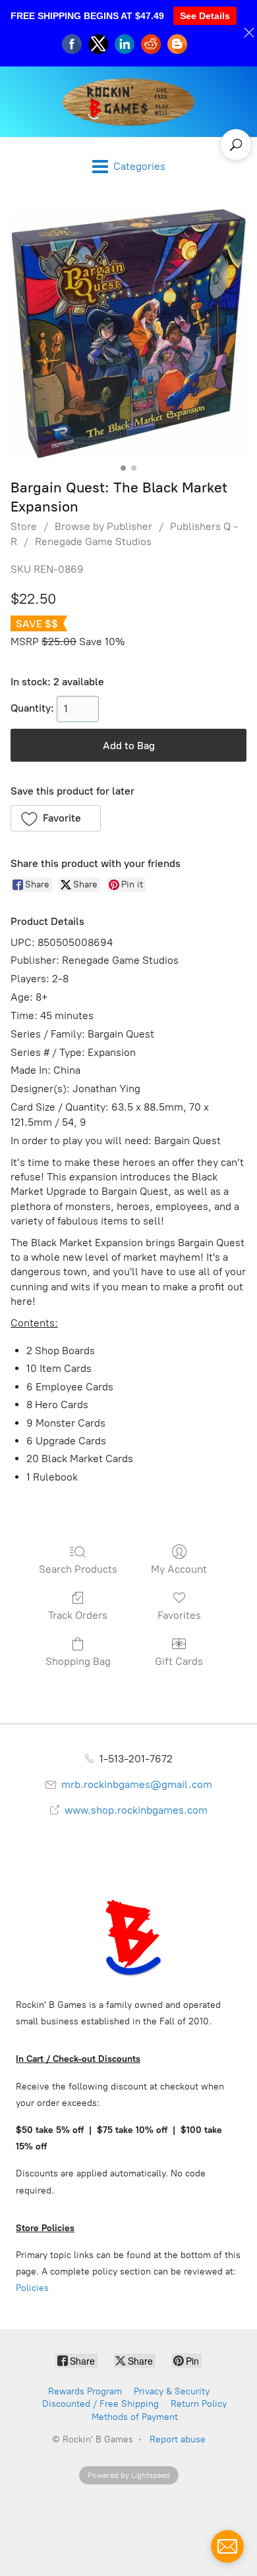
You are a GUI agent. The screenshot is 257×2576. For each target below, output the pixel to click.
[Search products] (236, 145)
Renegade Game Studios (93, 541)
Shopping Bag (78, 1661)
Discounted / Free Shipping (100, 2404)
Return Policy (199, 2404)
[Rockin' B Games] (129, 102)
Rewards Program (85, 2391)
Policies (32, 2288)
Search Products (78, 1569)
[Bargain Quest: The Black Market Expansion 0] (128, 334)
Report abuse (178, 2439)
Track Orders (78, 1615)
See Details (205, 16)
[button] (56, 818)
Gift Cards (179, 1661)
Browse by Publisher (103, 526)
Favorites (179, 1615)
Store (24, 526)
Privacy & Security (172, 2391)
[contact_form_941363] (227, 2546)
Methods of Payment (135, 2417)
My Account (179, 1569)
